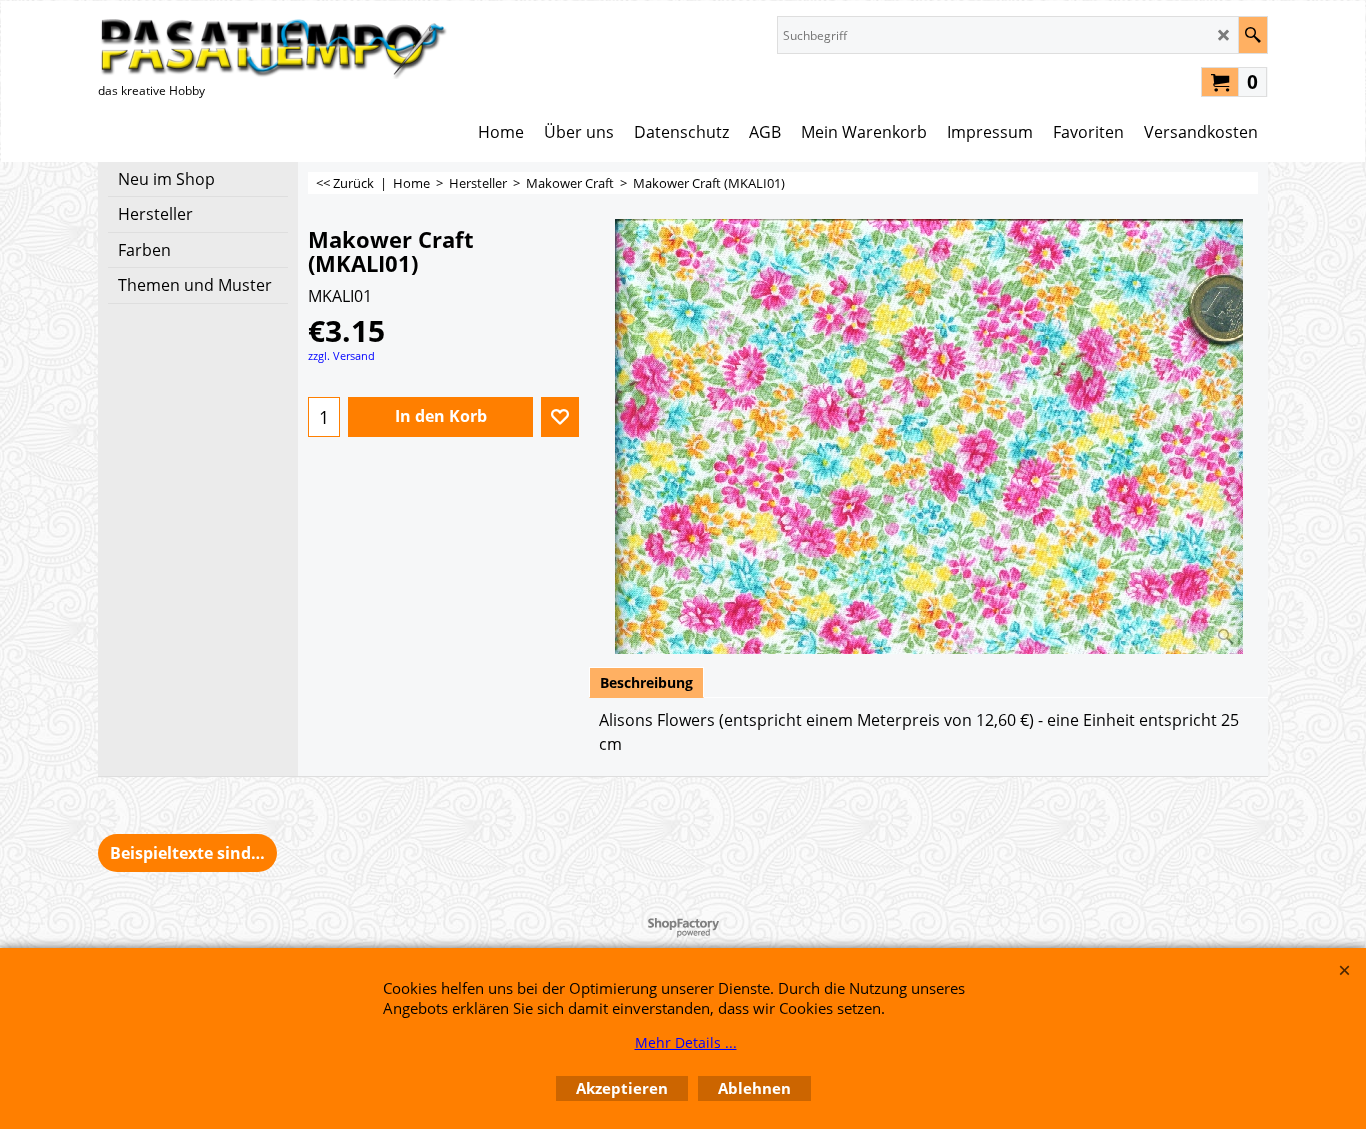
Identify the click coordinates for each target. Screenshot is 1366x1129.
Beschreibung (646, 682)
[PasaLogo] (273, 47)
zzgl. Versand (341, 355)
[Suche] (1252, 35)
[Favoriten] (560, 417)
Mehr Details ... (686, 1042)
